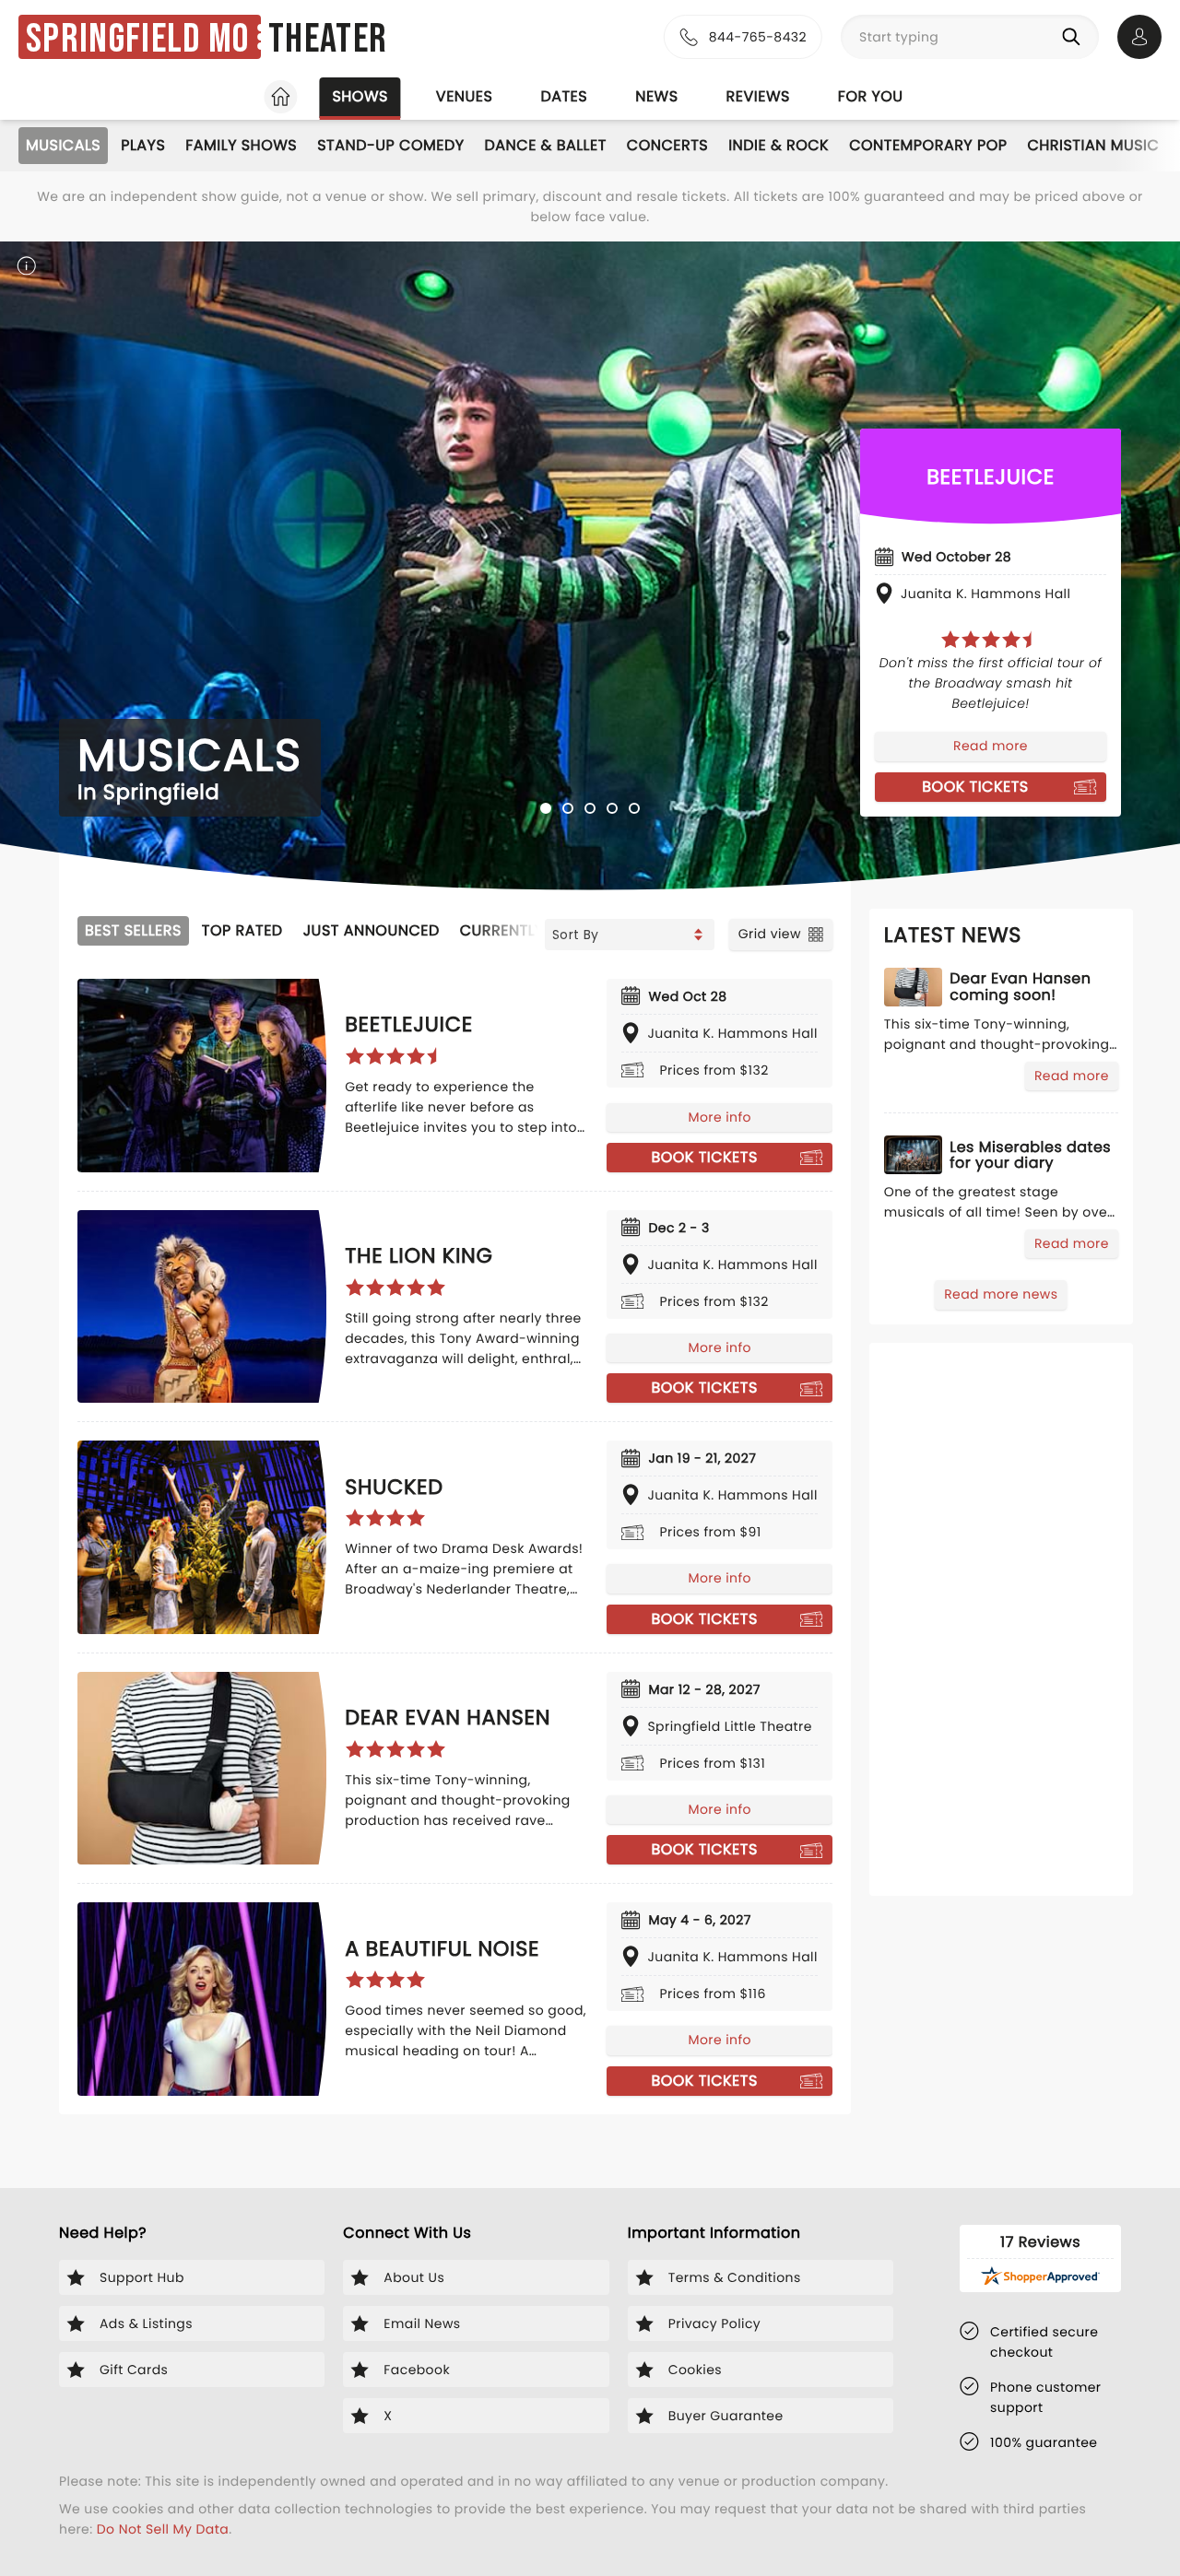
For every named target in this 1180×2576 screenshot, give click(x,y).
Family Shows (241, 145)
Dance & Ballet (546, 145)
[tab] (546, 808)
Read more (991, 746)
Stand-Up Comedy (390, 145)
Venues (465, 96)
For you (871, 96)
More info (719, 1117)
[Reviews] (991, 640)
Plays (143, 145)
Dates (564, 96)
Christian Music (1093, 145)
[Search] (1075, 37)
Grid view (770, 934)
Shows (360, 96)
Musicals (63, 145)
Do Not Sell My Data (163, 2529)
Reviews (758, 96)
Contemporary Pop (928, 145)
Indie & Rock (779, 145)
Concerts (667, 145)
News (656, 96)
